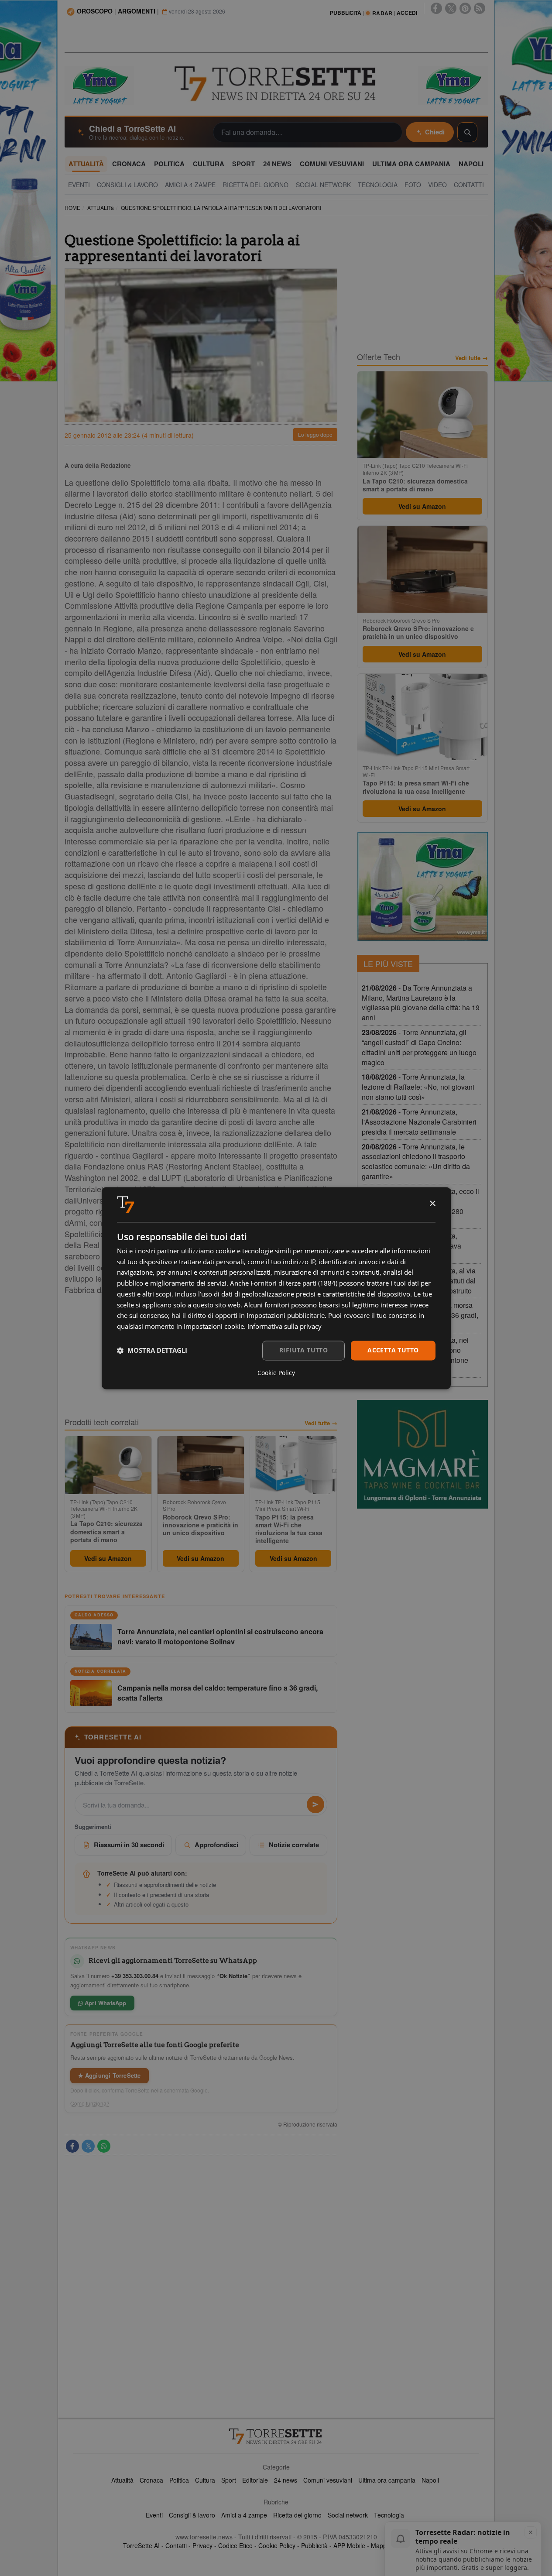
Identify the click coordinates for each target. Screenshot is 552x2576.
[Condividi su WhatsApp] (104, 2146)
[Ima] (422, 887)
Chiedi (435, 132)
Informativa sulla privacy (285, 1327)
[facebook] (436, 8)
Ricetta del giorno (297, 2515)
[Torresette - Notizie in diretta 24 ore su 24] (276, 2436)
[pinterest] (465, 8)
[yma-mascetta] (99, 85)
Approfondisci (216, 1845)
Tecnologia (389, 2515)
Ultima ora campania (387, 2480)
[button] (152, 1351)
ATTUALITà (101, 208)
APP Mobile (349, 2545)
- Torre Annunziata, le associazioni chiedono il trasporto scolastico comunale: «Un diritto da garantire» (416, 1162)
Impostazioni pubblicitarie (286, 1316)
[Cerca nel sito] (467, 132)
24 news (286, 2480)
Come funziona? (90, 2103)
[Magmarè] (422, 1454)
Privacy (202, 2545)
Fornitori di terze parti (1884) (294, 1283)
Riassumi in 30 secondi (129, 1845)
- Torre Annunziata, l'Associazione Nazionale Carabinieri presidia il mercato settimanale (419, 1122)
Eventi (154, 2515)
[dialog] (276, 1288)
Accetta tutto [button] (393, 1350)
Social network (348, 2515)
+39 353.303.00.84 (135, 1976)
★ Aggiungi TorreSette (110, 2075)
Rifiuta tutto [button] (303, 1350)
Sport (229, 2480)
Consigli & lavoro (192, 2515)
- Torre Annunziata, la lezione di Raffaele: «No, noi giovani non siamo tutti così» (418, 1087)
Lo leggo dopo (315, 434)
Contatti (176, 2545)
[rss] (480, 8)
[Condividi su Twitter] (88, 2146)
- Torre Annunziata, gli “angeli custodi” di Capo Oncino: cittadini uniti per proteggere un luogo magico (419, 1047)
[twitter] (451, 8)
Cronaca (151, 2480)
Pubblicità (314, 2545)
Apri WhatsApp (105, 2003)
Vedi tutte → (321, 1423)
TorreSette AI (141, 2545)
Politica (179, 2480)
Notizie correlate (294, 1845)
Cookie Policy (277, 2545)
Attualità (122, 2480)
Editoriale (255, 2480)
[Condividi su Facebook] (72, 2146)
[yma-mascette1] (453, 85)
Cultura (205, 2480)
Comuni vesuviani (328, 2480)
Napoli (430, 2480)
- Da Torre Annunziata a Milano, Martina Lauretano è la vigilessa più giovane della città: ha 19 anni (421, 1003)
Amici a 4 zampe (244, 2515)
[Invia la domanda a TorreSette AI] (315, 1804)
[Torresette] (276, 84)
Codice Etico (235, 2545)
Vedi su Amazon (108, 1558)
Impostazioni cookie (214, 1327)
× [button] (432, 1204)
